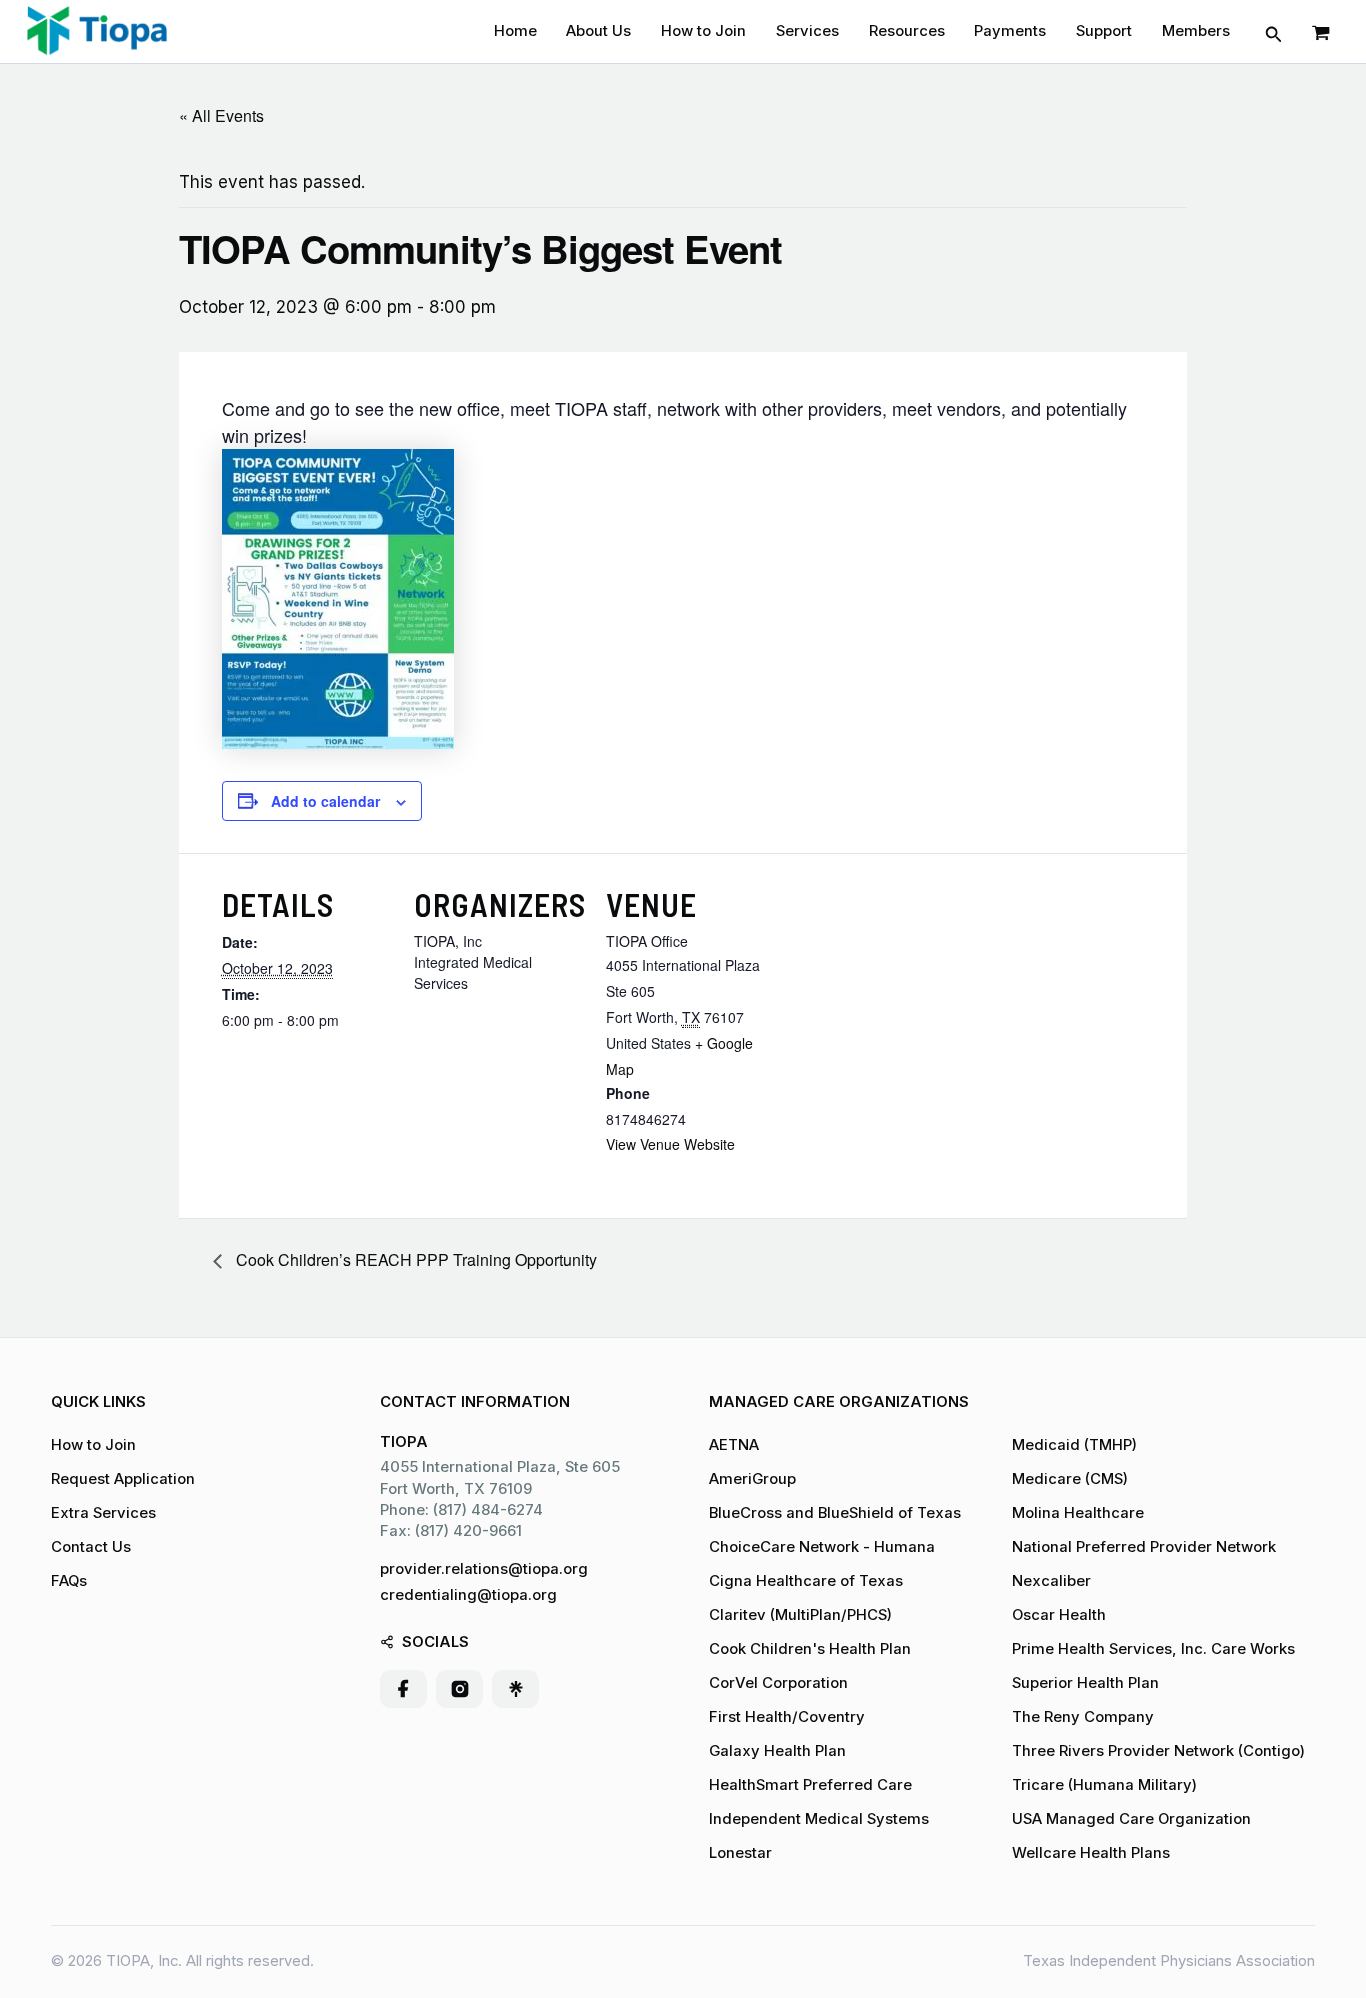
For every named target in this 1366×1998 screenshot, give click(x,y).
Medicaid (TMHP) (1074, 1445)
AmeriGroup (752, 1479)
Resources (907, 31)
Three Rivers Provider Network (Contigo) (1158, 1751)
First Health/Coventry (787, 1717)
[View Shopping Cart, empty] (1321, 31)
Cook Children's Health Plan (810, 1649)
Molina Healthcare (1078, 1513)
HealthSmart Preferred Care (810, 1785)
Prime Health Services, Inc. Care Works (1153, 1649)
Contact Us (91, 1547)
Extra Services (103, 1513)
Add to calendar (325, 801)
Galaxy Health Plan (777, 1751)
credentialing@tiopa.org (468, 1595)
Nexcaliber (1051, 1581)
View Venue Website (670, 1144)
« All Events (221, 115)
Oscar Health (1059, 1615)
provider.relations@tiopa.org (484, 1569)
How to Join (703, 31)
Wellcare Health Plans (1091, 1853)
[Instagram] (460, 1689)
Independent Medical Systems (819, 1819)
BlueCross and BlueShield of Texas (835, 1513)
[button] (1274, 31)
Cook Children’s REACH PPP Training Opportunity (414, 1259)
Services (807, 31)
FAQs (69, 1581)
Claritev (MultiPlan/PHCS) (800, 1615)
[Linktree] (516, 1689)
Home (515, 31)
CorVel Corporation (778, 1683)
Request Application (123, 1479)
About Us (598, 31)
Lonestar (740, 1853)
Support (1104, 31)
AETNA (734, 1445)
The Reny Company (1083, 1717)
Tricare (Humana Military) (1104, 1785)
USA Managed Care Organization (1131, 1819)
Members (1196, 31)
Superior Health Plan (1085, 1683)
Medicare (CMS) (1070, 1479)
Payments (1010, 31)
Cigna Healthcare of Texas (806, 1581)
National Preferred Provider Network (1144, 1547)
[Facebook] (404, 1689)
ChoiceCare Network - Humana (822, 1547)
